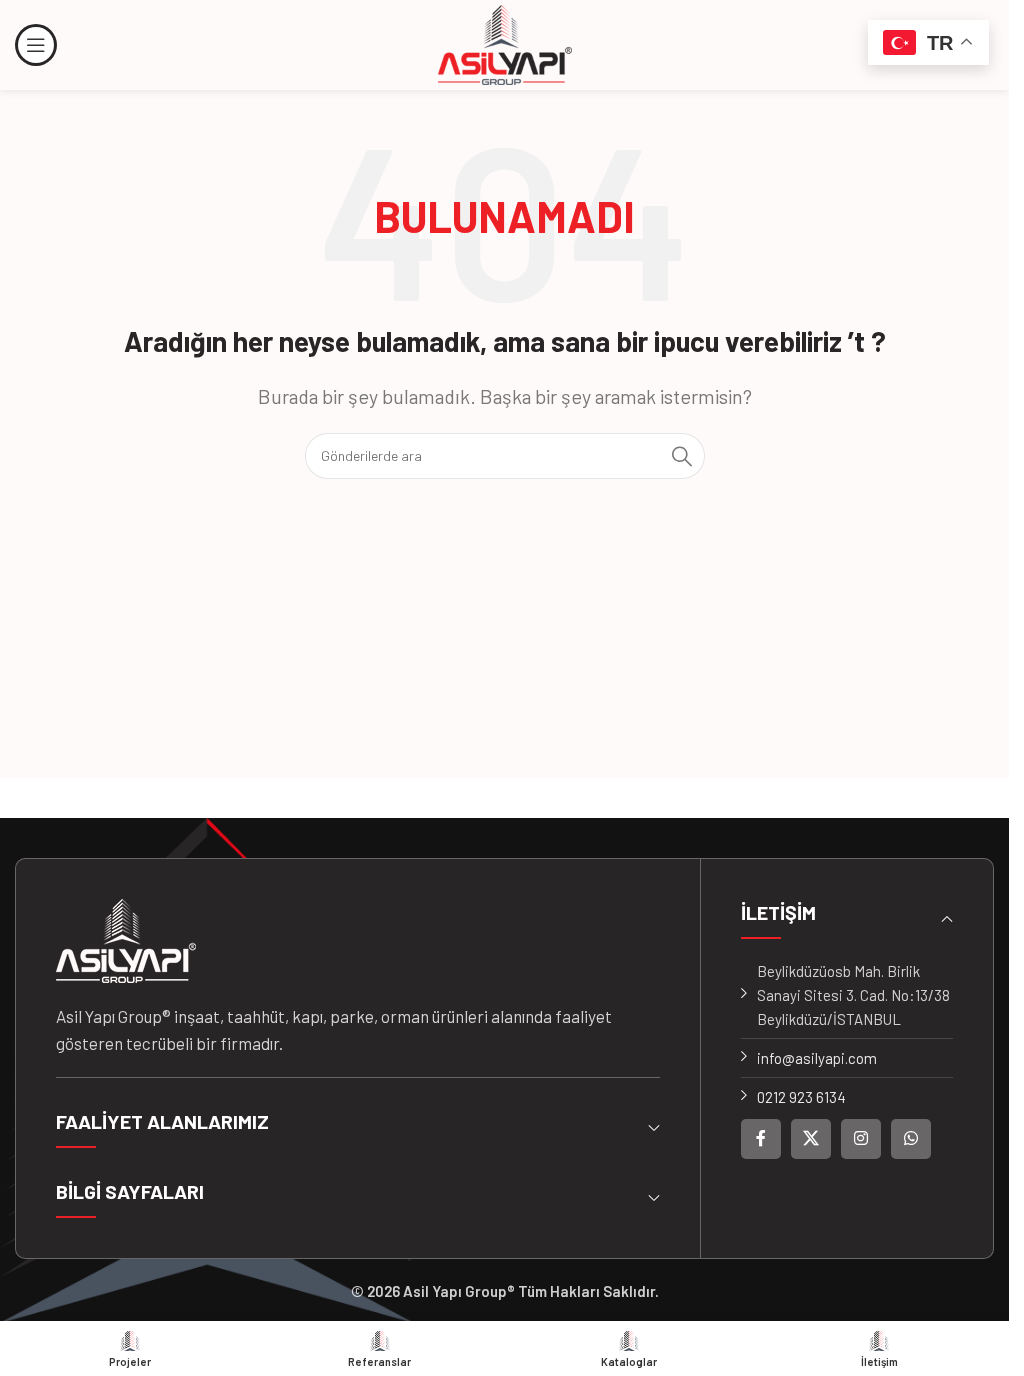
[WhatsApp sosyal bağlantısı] (911, 1139)
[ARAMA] (682, 456)
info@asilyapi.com (817, 1058)
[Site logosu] (505, 43)
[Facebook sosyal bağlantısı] (761, 1139)
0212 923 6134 (801, 1097)
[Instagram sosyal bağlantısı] (861, 1139)
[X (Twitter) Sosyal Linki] (811, 1139)
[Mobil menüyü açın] (36, 45)
